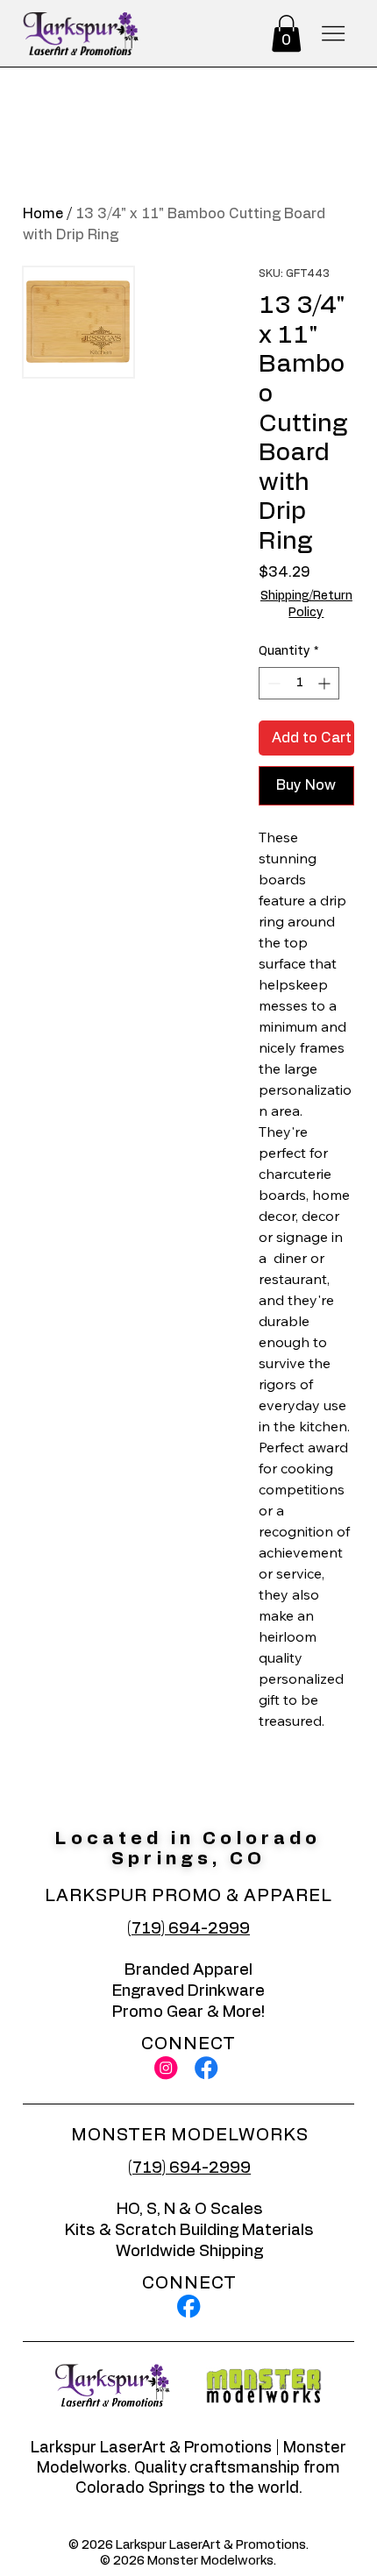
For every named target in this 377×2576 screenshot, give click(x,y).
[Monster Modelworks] (188, 2306)
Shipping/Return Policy (306, 605)
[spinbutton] (299, 683)
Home (43, 214)
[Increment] (326, 683)
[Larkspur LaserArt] (206, 2068)
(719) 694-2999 (188, 1929)
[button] (286, 33)
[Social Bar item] (166, 2068)
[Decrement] (272, 683)
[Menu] (333, 34)
